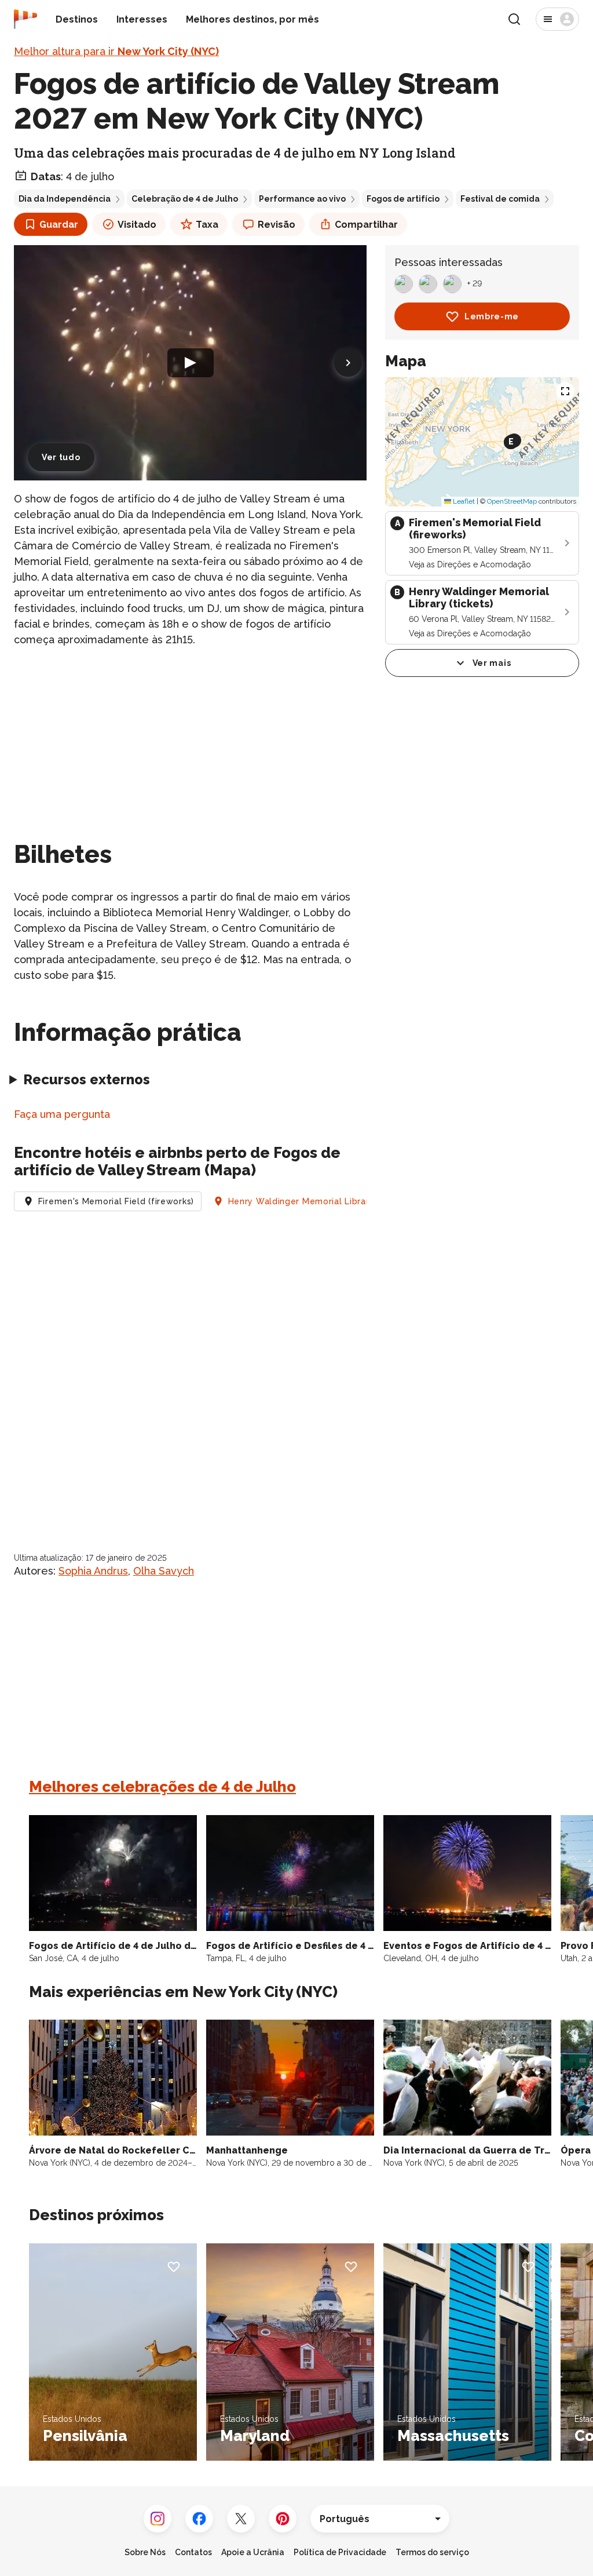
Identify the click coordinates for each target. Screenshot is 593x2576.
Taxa (207, 225)
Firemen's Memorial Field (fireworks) (116, 1201)
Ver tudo (61, 457)
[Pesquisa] (514, 19)
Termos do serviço (432, 2552)
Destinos (77, 19)
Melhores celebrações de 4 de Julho (162, 1787)
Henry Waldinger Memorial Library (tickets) (320, 1201)
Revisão (277, 225)
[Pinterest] (283, 2519)
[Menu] (557, 19)
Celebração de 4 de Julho (185, 199)
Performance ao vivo (302, 199)
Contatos (193, 2552)
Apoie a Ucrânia (253, 2552)
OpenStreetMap (512, 501)
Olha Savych (164, 1571)
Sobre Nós (145, 2552)
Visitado (137, 225)
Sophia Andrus (93, 1571)
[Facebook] (199, 2519)
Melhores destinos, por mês (252, 19)
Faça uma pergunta (62, 1114)
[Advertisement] (190, 739)
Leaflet (463, 501)
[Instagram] (158, 2519)
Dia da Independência (65, 199)
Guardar (59, 225)
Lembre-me (492, 316)
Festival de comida (500, 199)
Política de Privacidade (340, 2552)
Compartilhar (366, 225)
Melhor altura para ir (116, 51)
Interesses (142, 19)
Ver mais (492, 663)
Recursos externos (87, 1079)
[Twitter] (241, 2519)
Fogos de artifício (403, 199)
